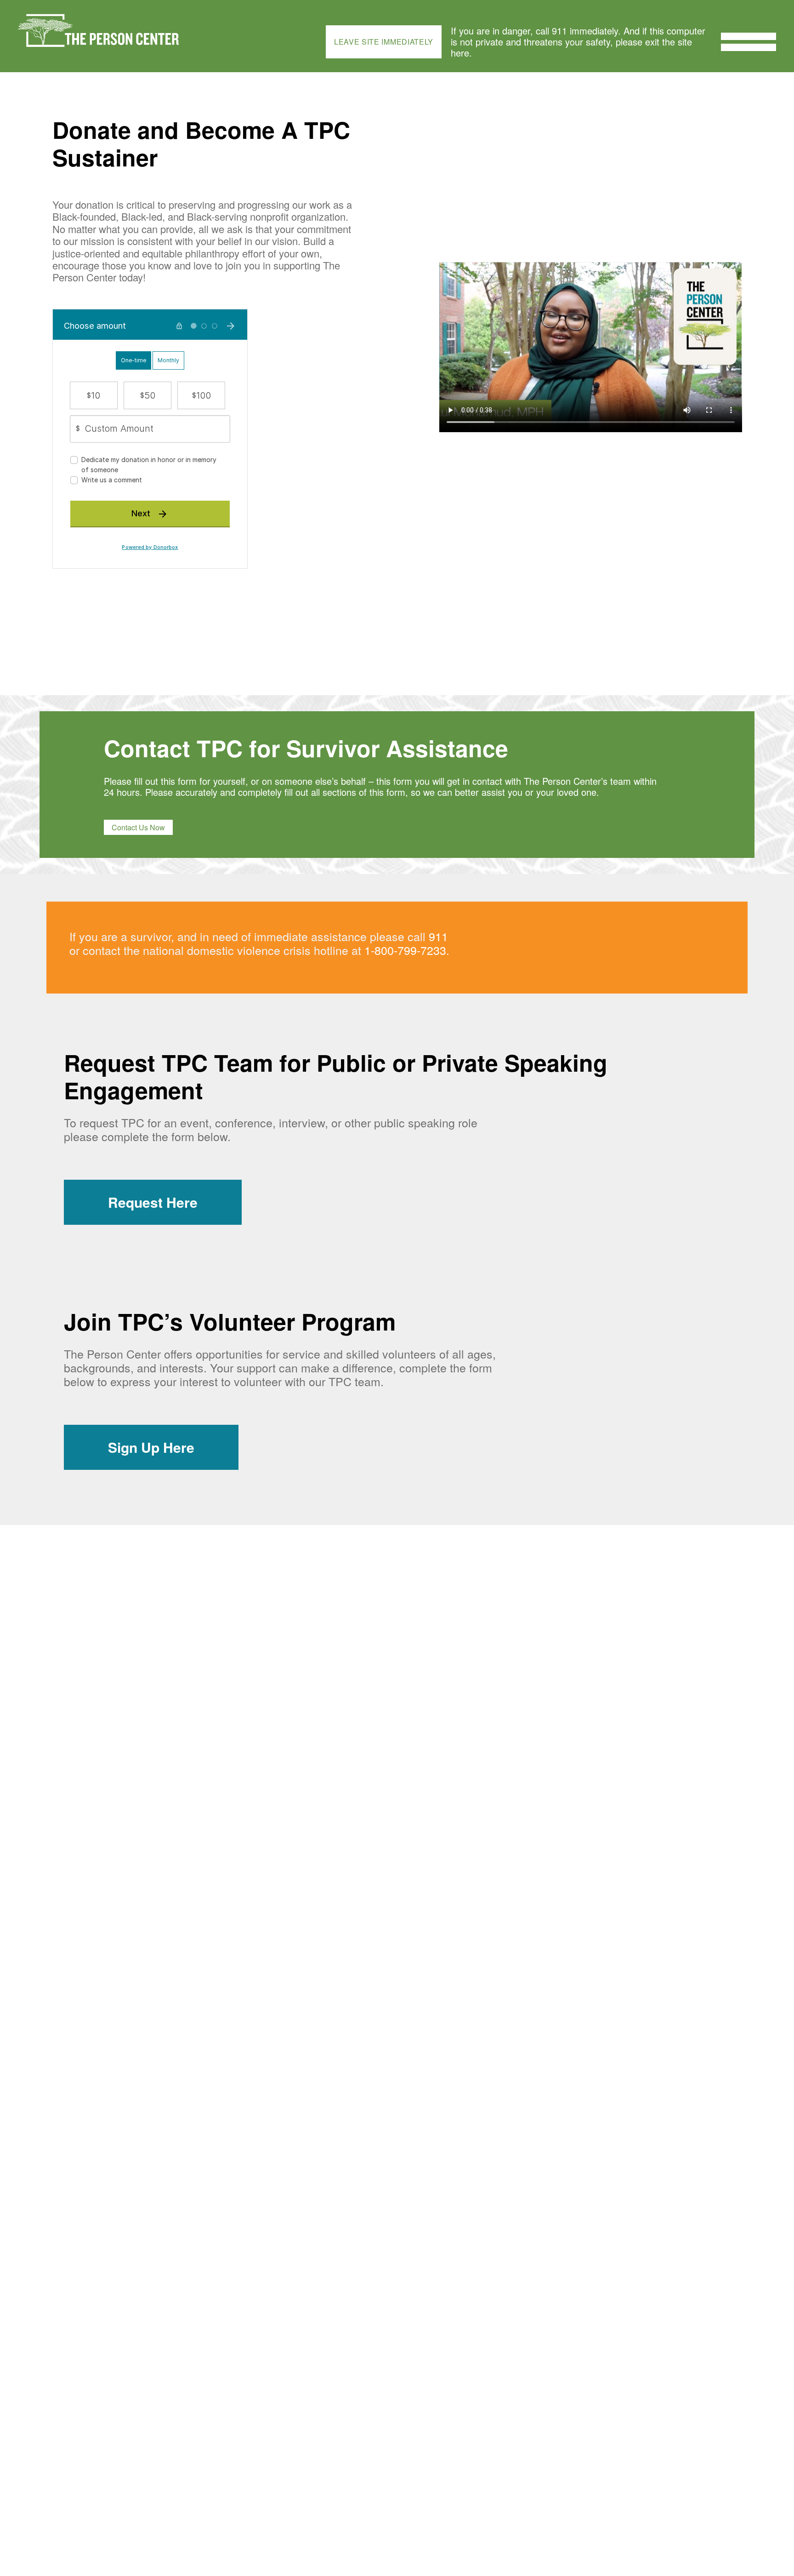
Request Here (153, 1202)
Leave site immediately (384, 42)
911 (438, 936)
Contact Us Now (138, 827)
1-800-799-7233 (405, 950)
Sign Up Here (151, 1447)
